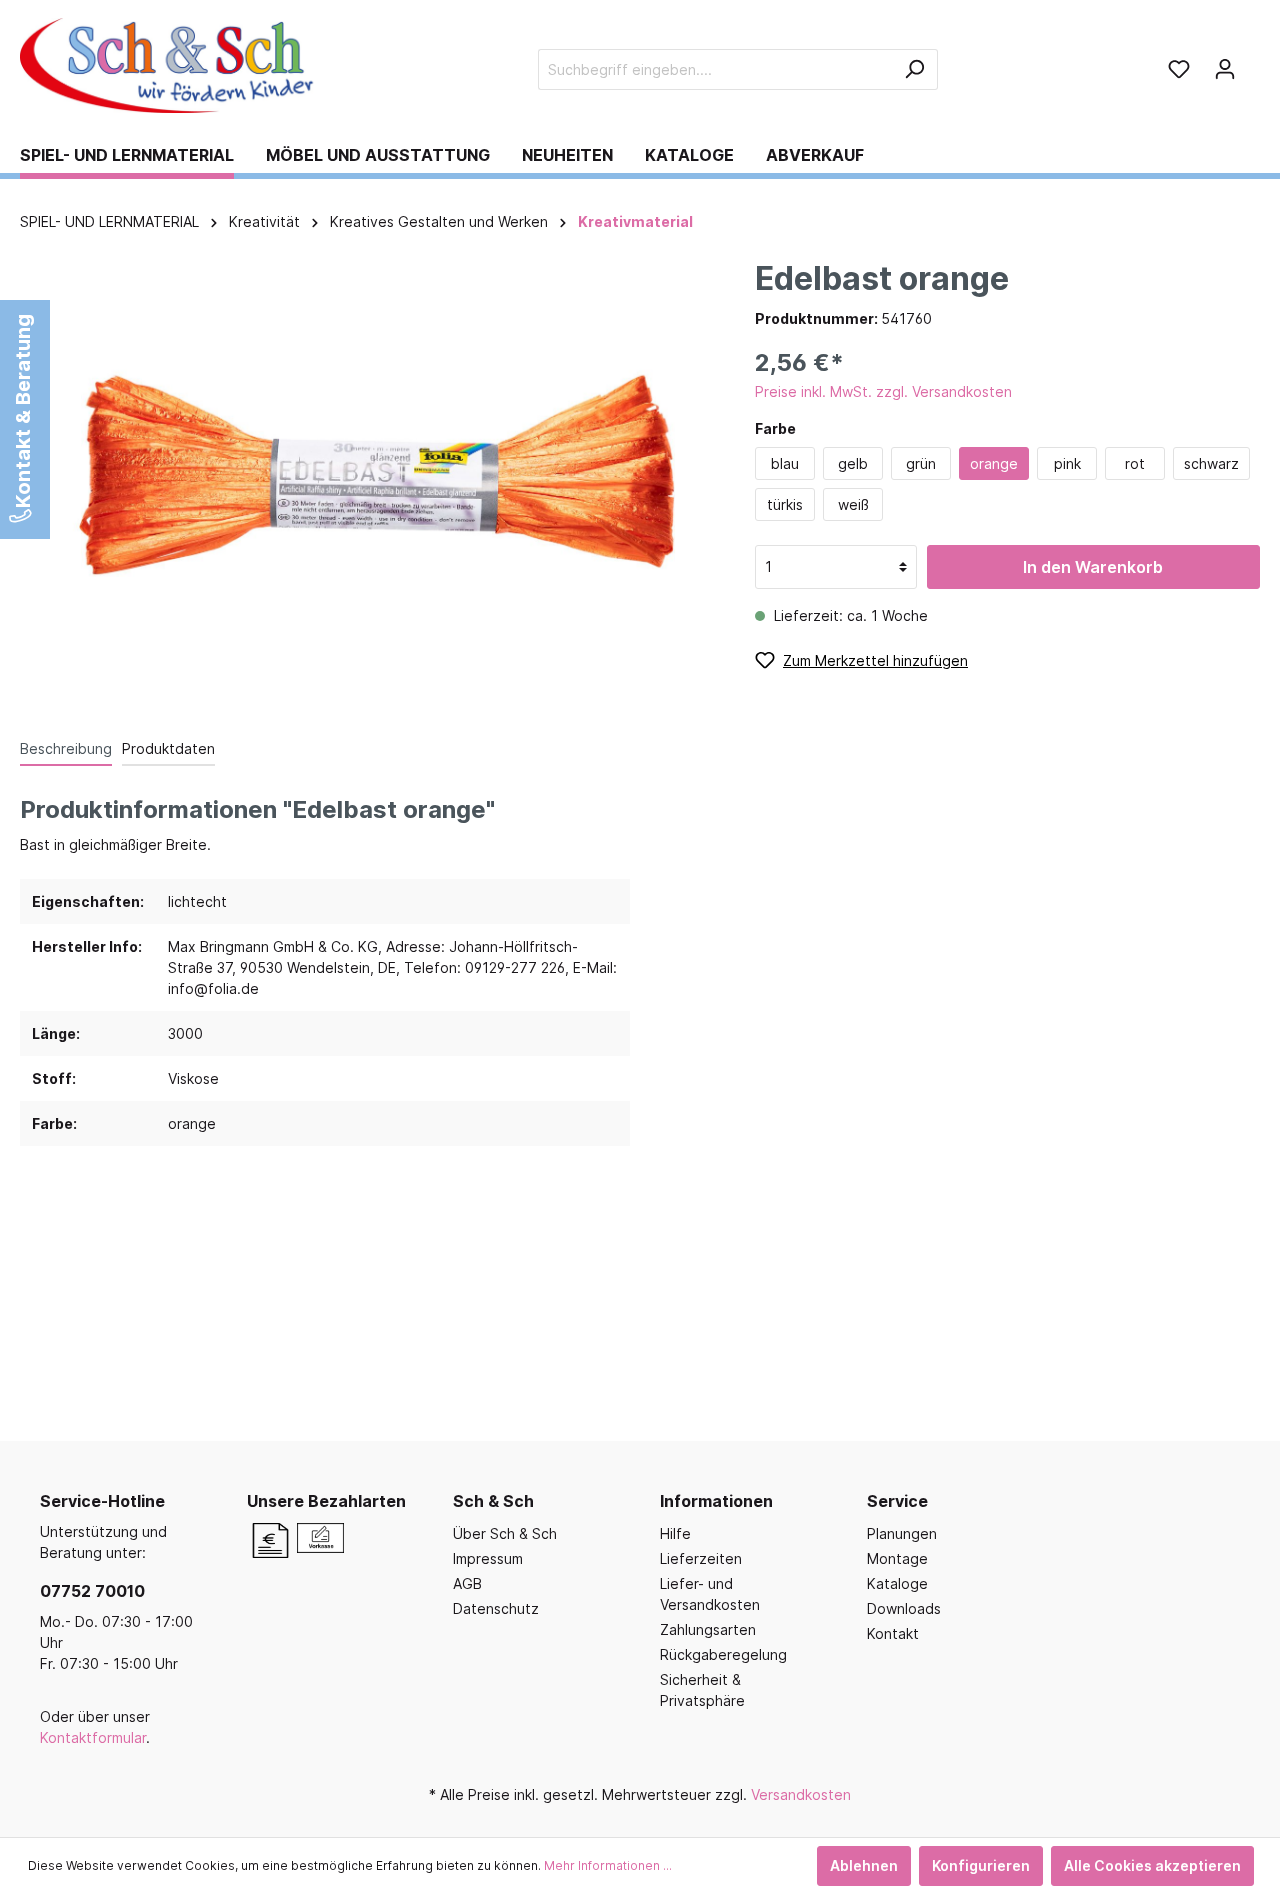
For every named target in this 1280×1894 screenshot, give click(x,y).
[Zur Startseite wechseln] (170, 65)
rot (1135, 463)
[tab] (66, 748)
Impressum (488, 1558)
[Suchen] (914, 69)
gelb (853, 463)
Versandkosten (801, 1794)
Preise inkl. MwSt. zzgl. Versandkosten (883, 391)
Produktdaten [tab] (168, 748)
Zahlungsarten (708, 1629)
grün (921, 463)
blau (785, 463)
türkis (785, 504)
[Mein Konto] (1225, 69)
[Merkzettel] (1179, 69)
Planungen (902, 1533)
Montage (897, 1558)
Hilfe (675, 1533)
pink (1067, 463)
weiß (853, 504)
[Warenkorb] (1254, 62)
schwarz (1211, 463)
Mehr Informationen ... (608, 1865)
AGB (467, 1583)
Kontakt (893, 1633)
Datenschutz (496, 1608)
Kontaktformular (93, 1737)
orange (994, 463)
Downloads (904, 1608)
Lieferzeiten (701, 1558)
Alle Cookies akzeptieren (1152, 1865)
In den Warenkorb (1093, 567)
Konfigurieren (981, 1865)
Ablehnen (864, 1865)
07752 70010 (92, 1591)
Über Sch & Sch (505, 1533)
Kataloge (897, 1583)
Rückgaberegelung (723, 1654)
